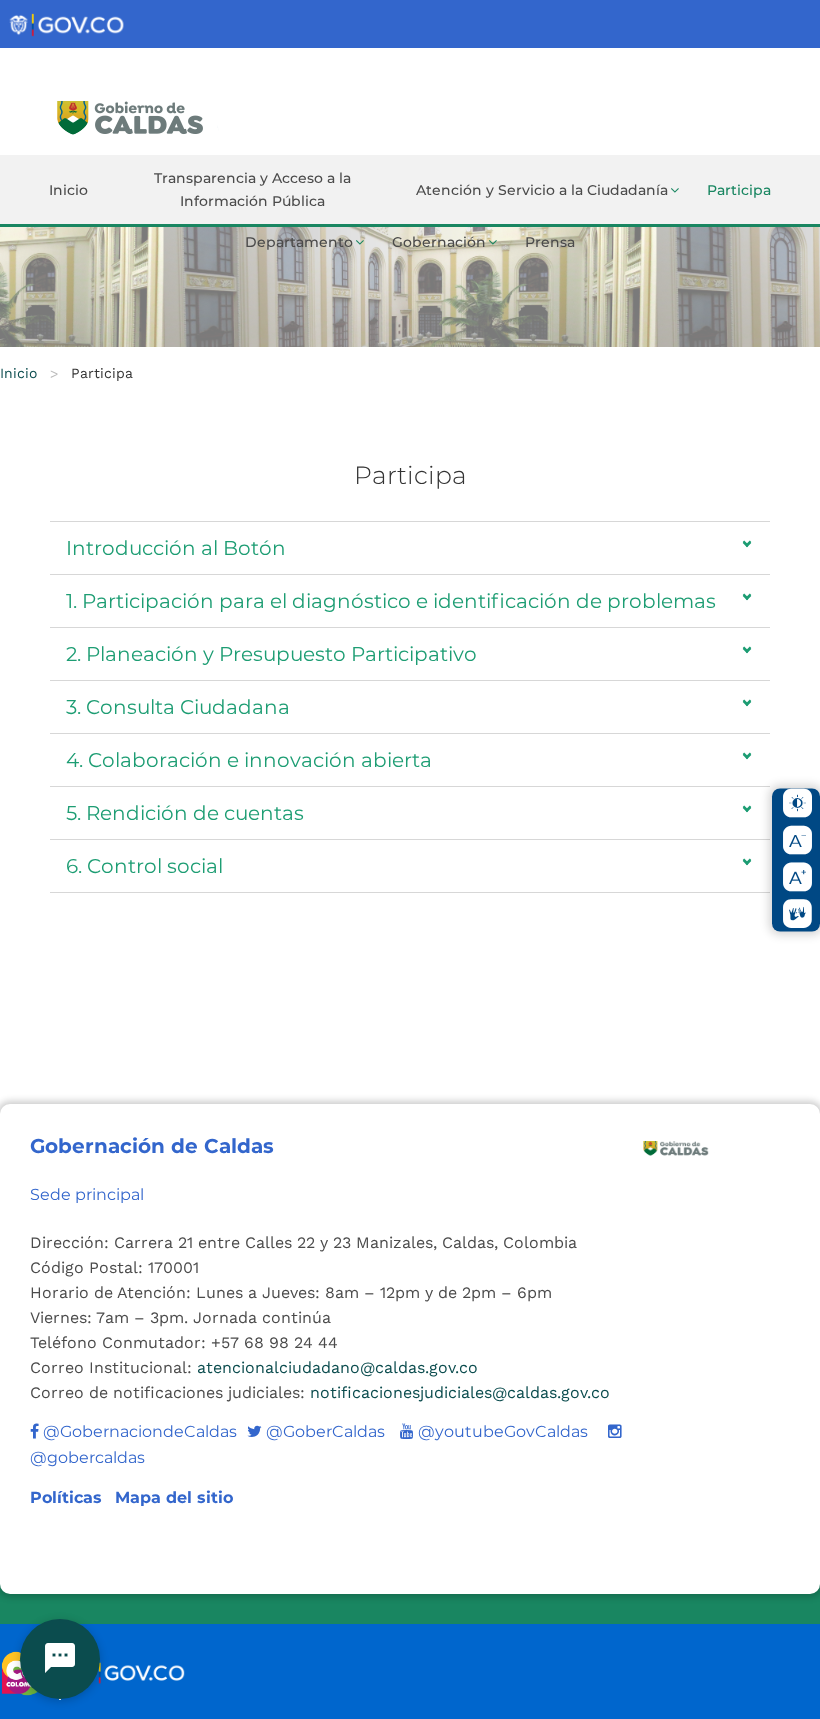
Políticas (68, 1497)
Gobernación (439, 242)
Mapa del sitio (174, 1497)
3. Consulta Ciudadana (178, 707)
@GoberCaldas (316, 1431)
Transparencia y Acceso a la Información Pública (252, 189)
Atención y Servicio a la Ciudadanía (542, 190)
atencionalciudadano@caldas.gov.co (337, 1367)
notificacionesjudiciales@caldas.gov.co (460, 1392)
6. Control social (144, 866)
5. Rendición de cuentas (185, 813)
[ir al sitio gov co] (68, 25)
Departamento (299, 242)
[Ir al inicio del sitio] (193, 115)
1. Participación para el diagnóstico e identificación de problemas (391, 601)
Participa (739, 190)
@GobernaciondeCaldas (138, 1431)
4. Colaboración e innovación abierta (249, 760)
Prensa (550, 242)
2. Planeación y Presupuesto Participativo (271, 654)
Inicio (68, 190)
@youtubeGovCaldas (494, 1431)
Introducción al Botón (176, 548)
